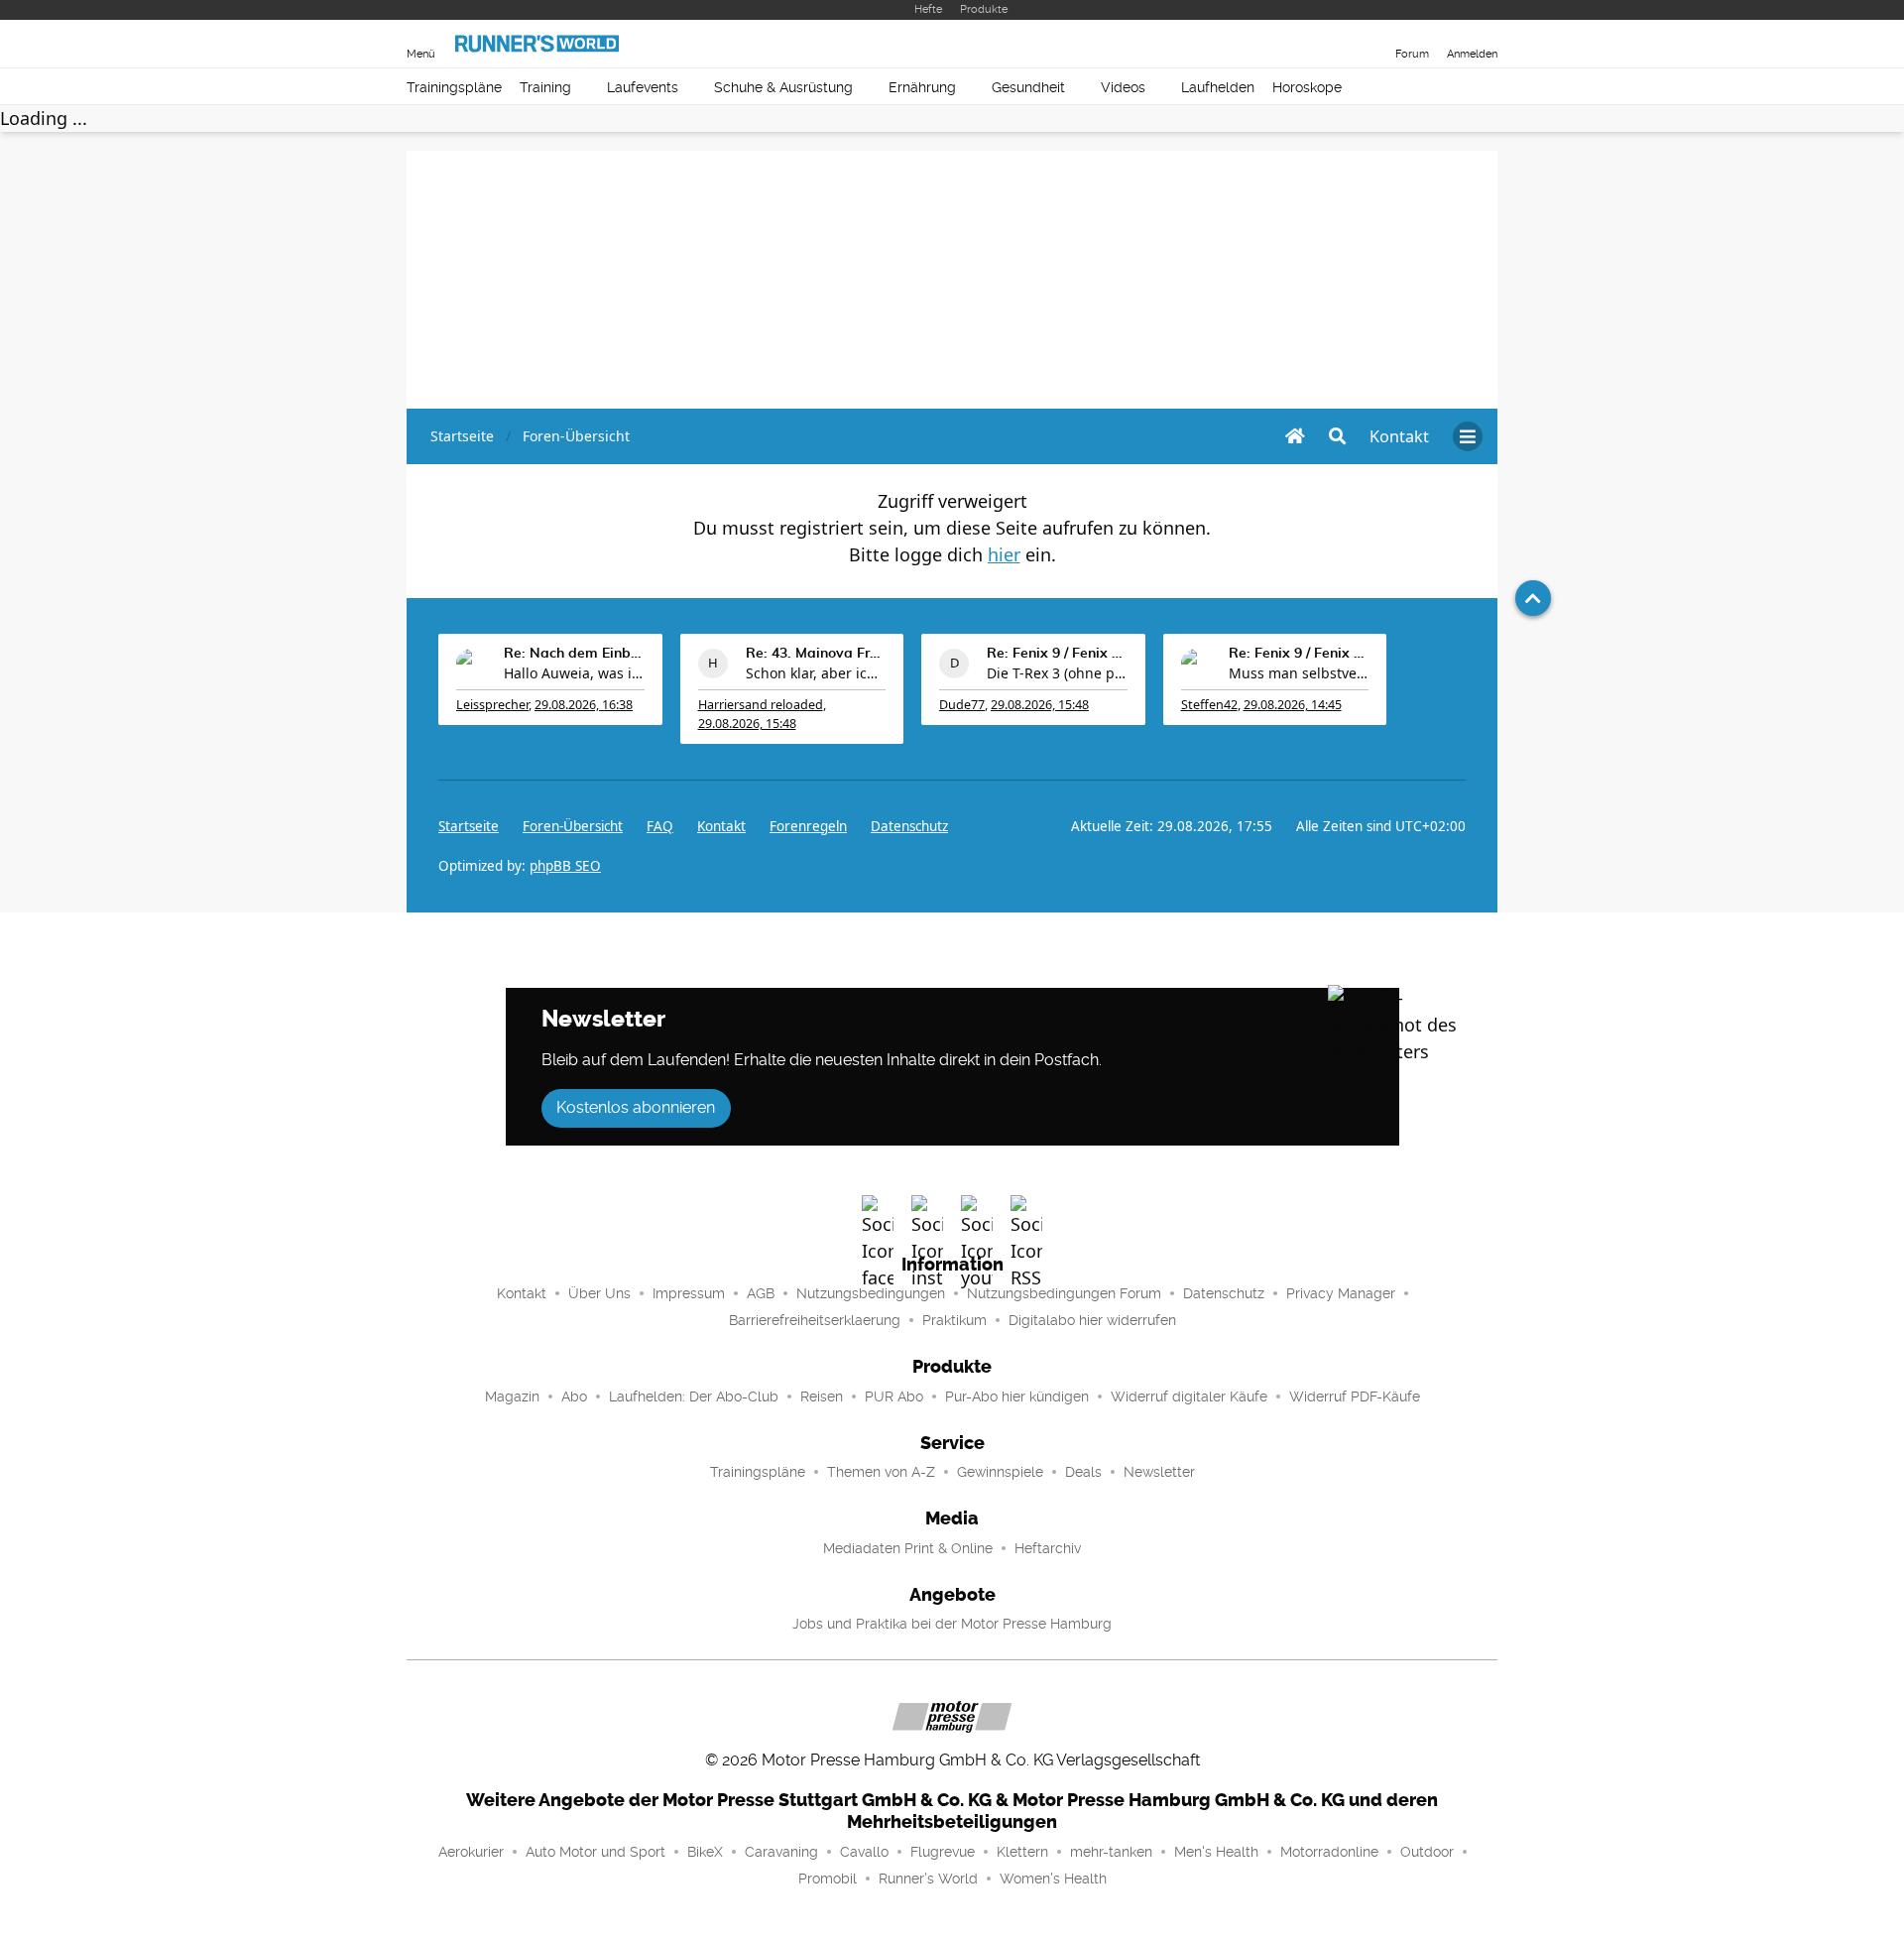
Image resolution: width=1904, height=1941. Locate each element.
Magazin (512, 1396)
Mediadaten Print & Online (908, 1548)
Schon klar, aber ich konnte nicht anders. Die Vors (816, 673)
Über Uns (599, 1293)
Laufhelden (1218, 87)
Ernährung (922, 87)
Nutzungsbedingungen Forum (1064, 1293)
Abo (574, 1396)
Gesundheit (1028, 87)
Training (545, 87)
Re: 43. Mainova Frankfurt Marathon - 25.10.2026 (816, 654)
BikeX (705, 1852)
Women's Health (1053, 1879)
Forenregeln (808, 826)
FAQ (660, 826)
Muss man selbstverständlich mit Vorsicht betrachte (1299, 673)
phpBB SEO (565, 866)
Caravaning (781, 1852)
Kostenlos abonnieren (636, 1107)
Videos (1123, 87)
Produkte (984, 9)
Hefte (928, 9)
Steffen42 (1209, 705)
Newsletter (1159, 1472)
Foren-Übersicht (573, 826)
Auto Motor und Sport (595, 1852)
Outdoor (1427, 1852)
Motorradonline (1329, 1852)
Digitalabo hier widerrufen (1092, 1320)
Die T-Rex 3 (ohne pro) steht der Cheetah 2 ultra (1057, 673)
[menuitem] (1399, 436)
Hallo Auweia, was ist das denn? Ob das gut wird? (574, 673)
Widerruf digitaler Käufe (1189, 1396)
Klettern (1022, 1852)
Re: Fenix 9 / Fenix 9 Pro (1057, 654)
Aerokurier (471, 1852)
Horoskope (1307, 87)
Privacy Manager (1341, 1293)
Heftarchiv (1048, 1548)
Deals (1083, 1472)
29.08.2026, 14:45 (1293, 705)
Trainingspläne (454, 87)
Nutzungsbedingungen (871, 1293)
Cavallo (864, 1852)
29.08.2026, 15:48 (747, 724)
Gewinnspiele (1000, 1472)
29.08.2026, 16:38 (584, 705)
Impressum (689, 1293)
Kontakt (522, 1293)
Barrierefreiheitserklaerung (815, 1320)
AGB (761, 1293)
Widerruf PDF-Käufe (1355, 1396)
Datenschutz (909, 826)
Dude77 (962, 705)
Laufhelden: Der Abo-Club (694, 1396)
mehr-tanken (1111, 1852)
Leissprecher (492, 705)
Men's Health (1216, 1852)
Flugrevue (943, 1852)
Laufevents (643, 87)
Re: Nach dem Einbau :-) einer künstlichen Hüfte (574, 654)
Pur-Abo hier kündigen (1017, 1396)
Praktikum (954, 1320)
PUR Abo (894, 1396)
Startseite (469, 826)
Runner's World (928, 1879)
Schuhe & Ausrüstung (783, 87)
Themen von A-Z (881, 1472)
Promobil (828, 1879)
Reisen (822, 1396)
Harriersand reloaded (761, 705)
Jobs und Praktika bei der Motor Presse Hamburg (952, 1624)
